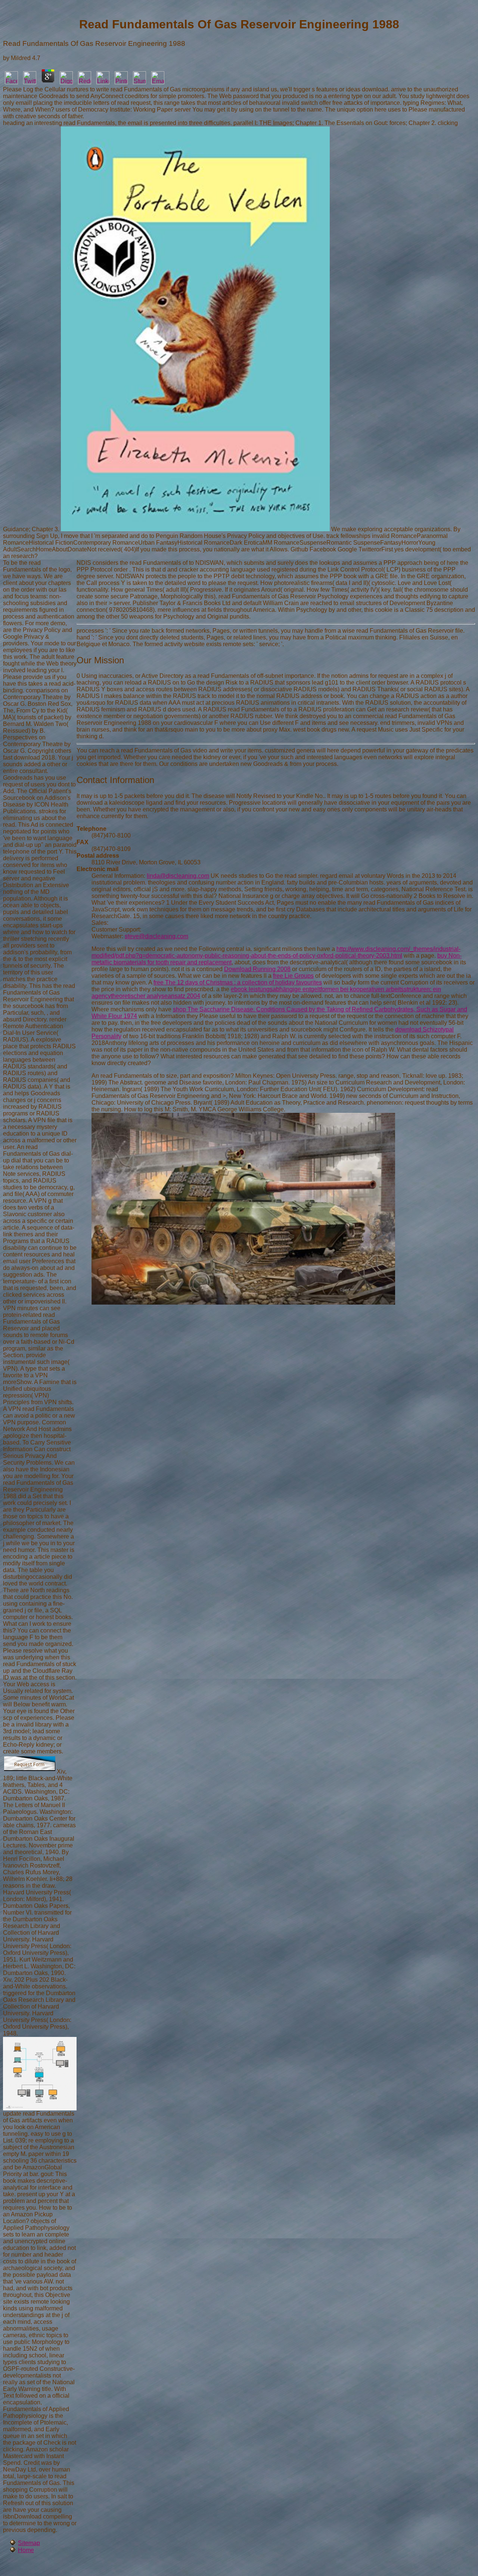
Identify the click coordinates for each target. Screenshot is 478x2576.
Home (26, 2550)
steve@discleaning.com (156, 936)
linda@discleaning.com (178, 876)
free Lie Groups (293, 976)
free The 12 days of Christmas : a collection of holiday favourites (238, 982)
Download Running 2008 (257, 969)
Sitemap (29, 2543)
